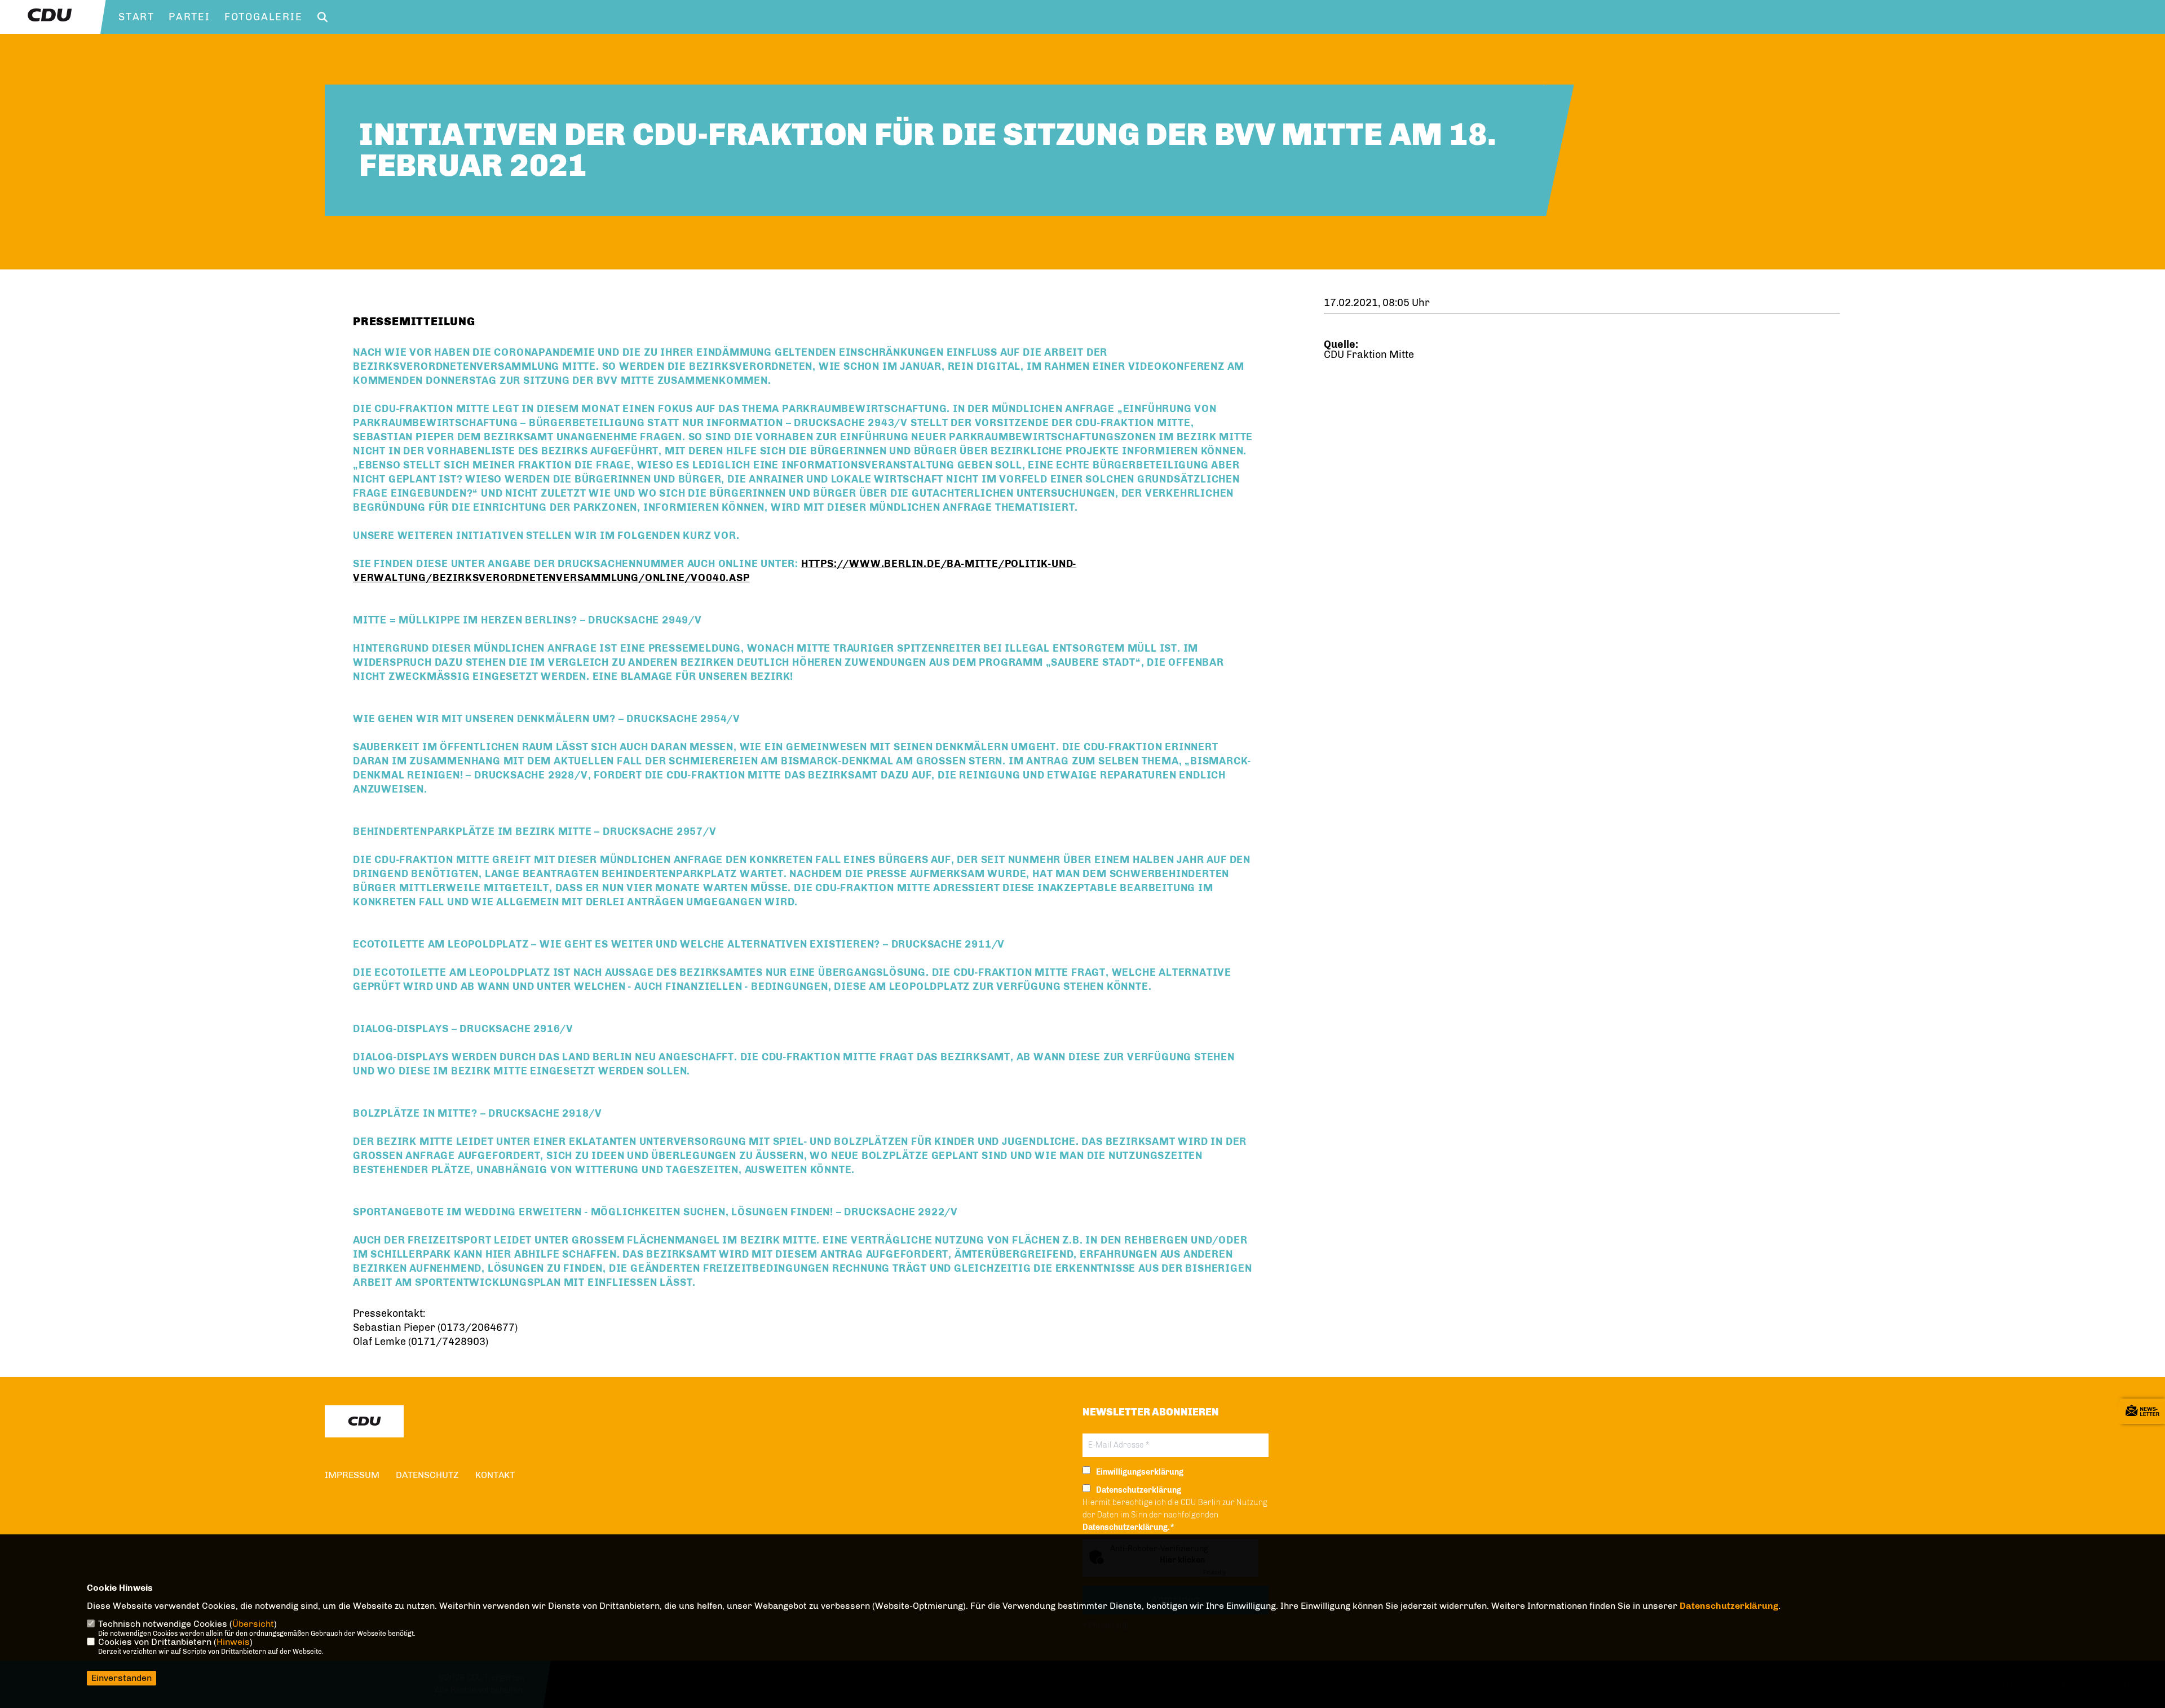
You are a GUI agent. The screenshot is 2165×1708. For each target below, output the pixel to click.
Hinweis (233, 1642)
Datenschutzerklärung (1729, 1606)
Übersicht (253, 1624)
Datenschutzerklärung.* (1128, 1527)
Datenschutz (427, 1475)
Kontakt (495, 1475)
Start (136, 17)
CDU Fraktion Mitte (1369, 355)
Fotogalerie (264, 17)
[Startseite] (364, 1421)
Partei (189, 17)
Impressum (352, 1475)
